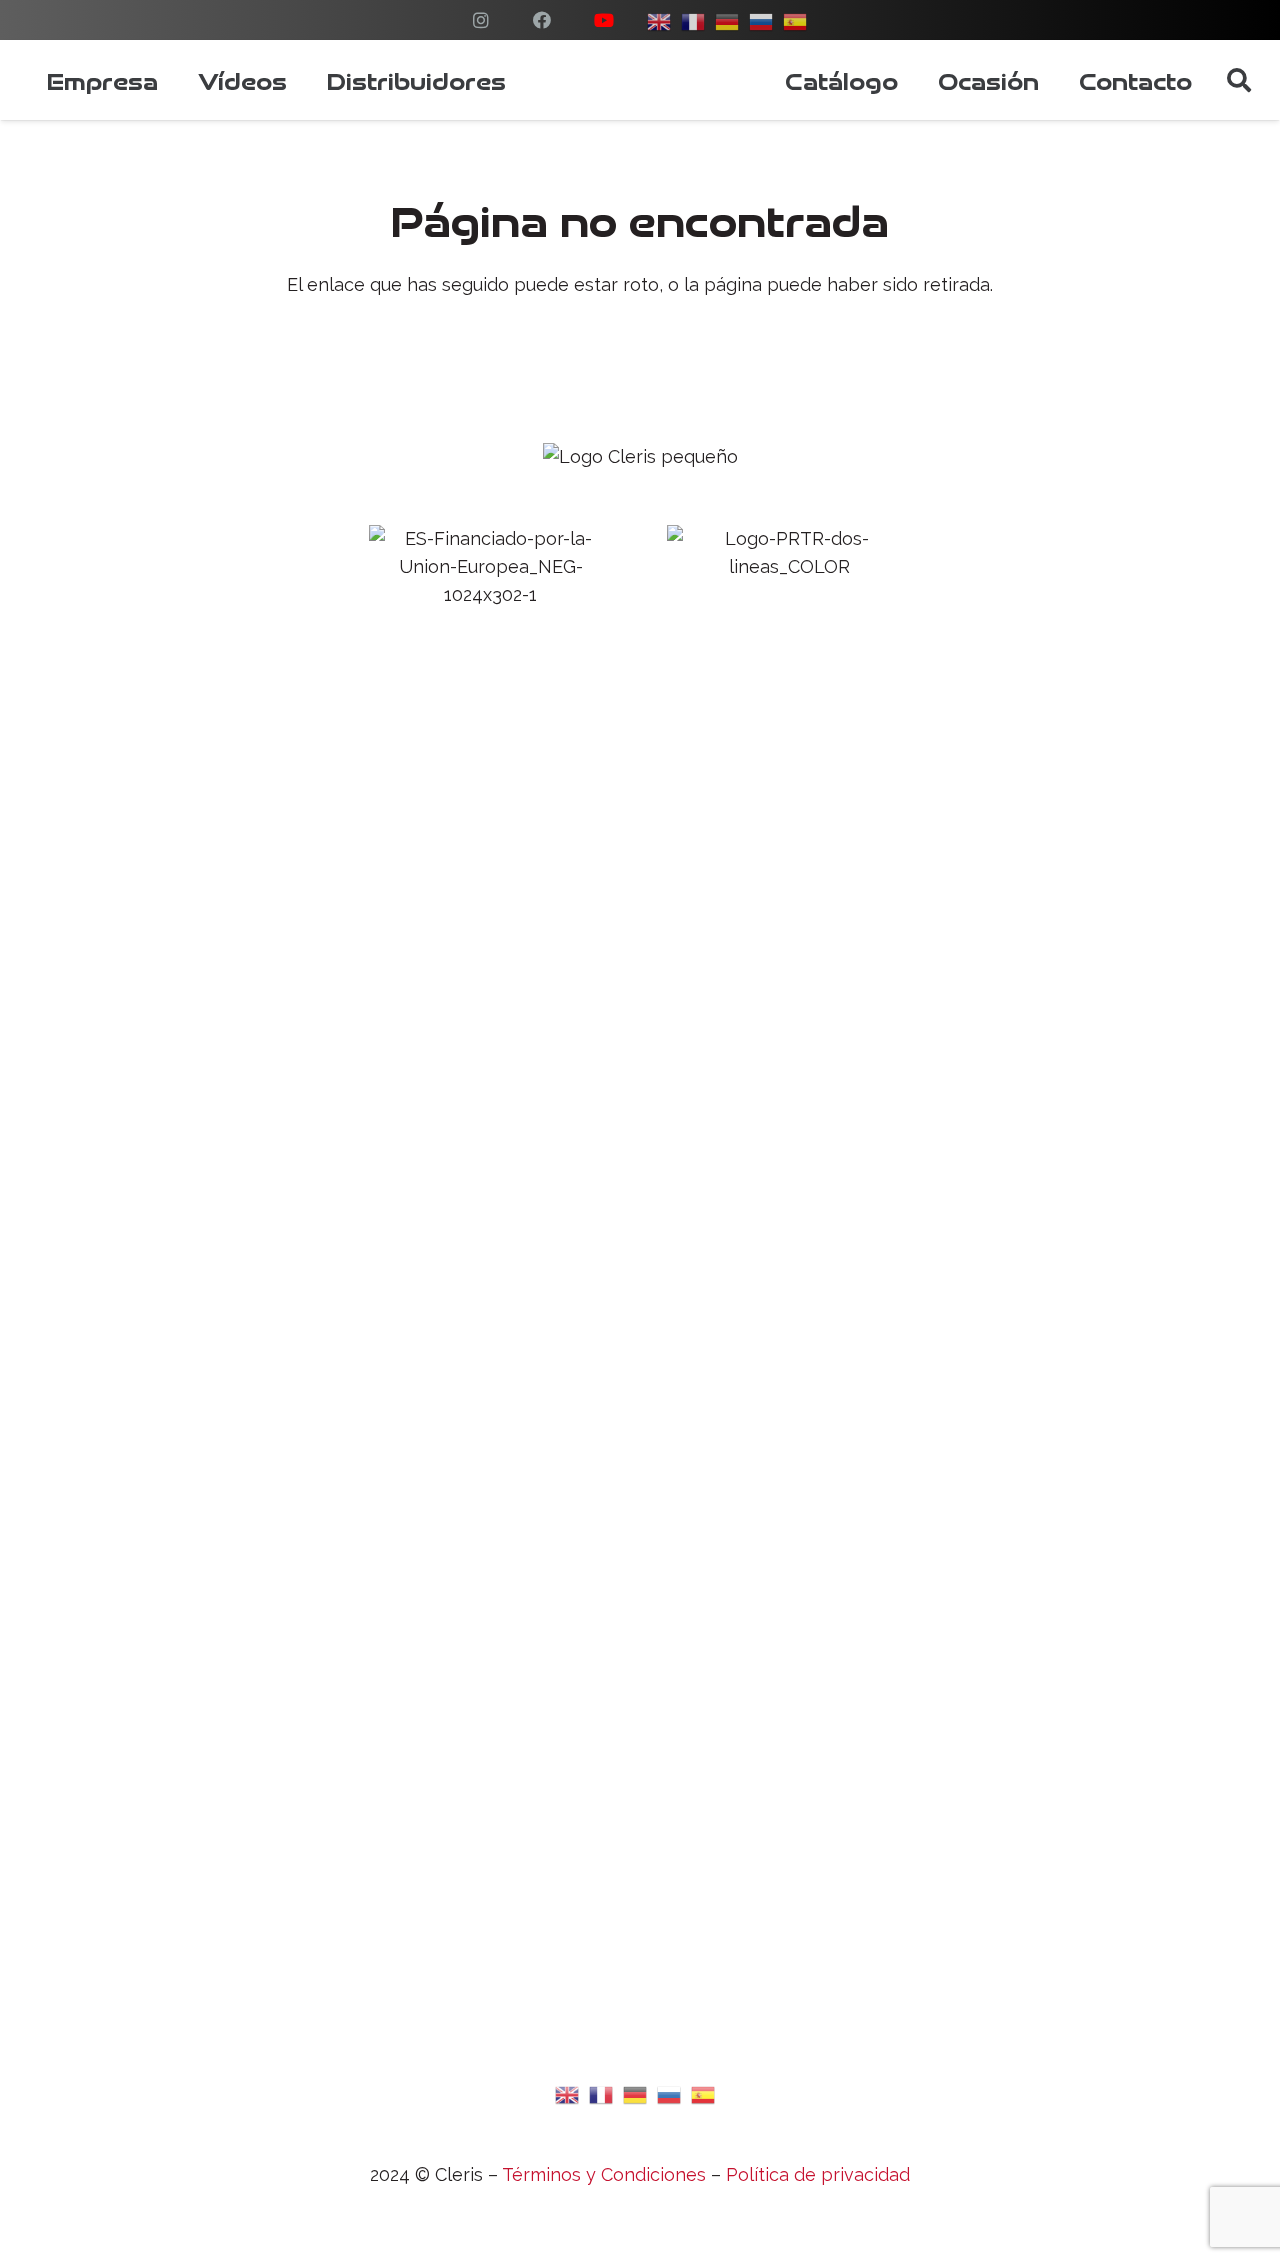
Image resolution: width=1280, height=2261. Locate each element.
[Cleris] (646, 80)
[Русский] (762, 19)
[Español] (796, 19)
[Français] (602, 2092)
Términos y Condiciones (604, 2174)
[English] (568, 2092)
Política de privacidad (818, 2174)
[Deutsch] (728, 19)
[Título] (481, 20)
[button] (1238, 80)
